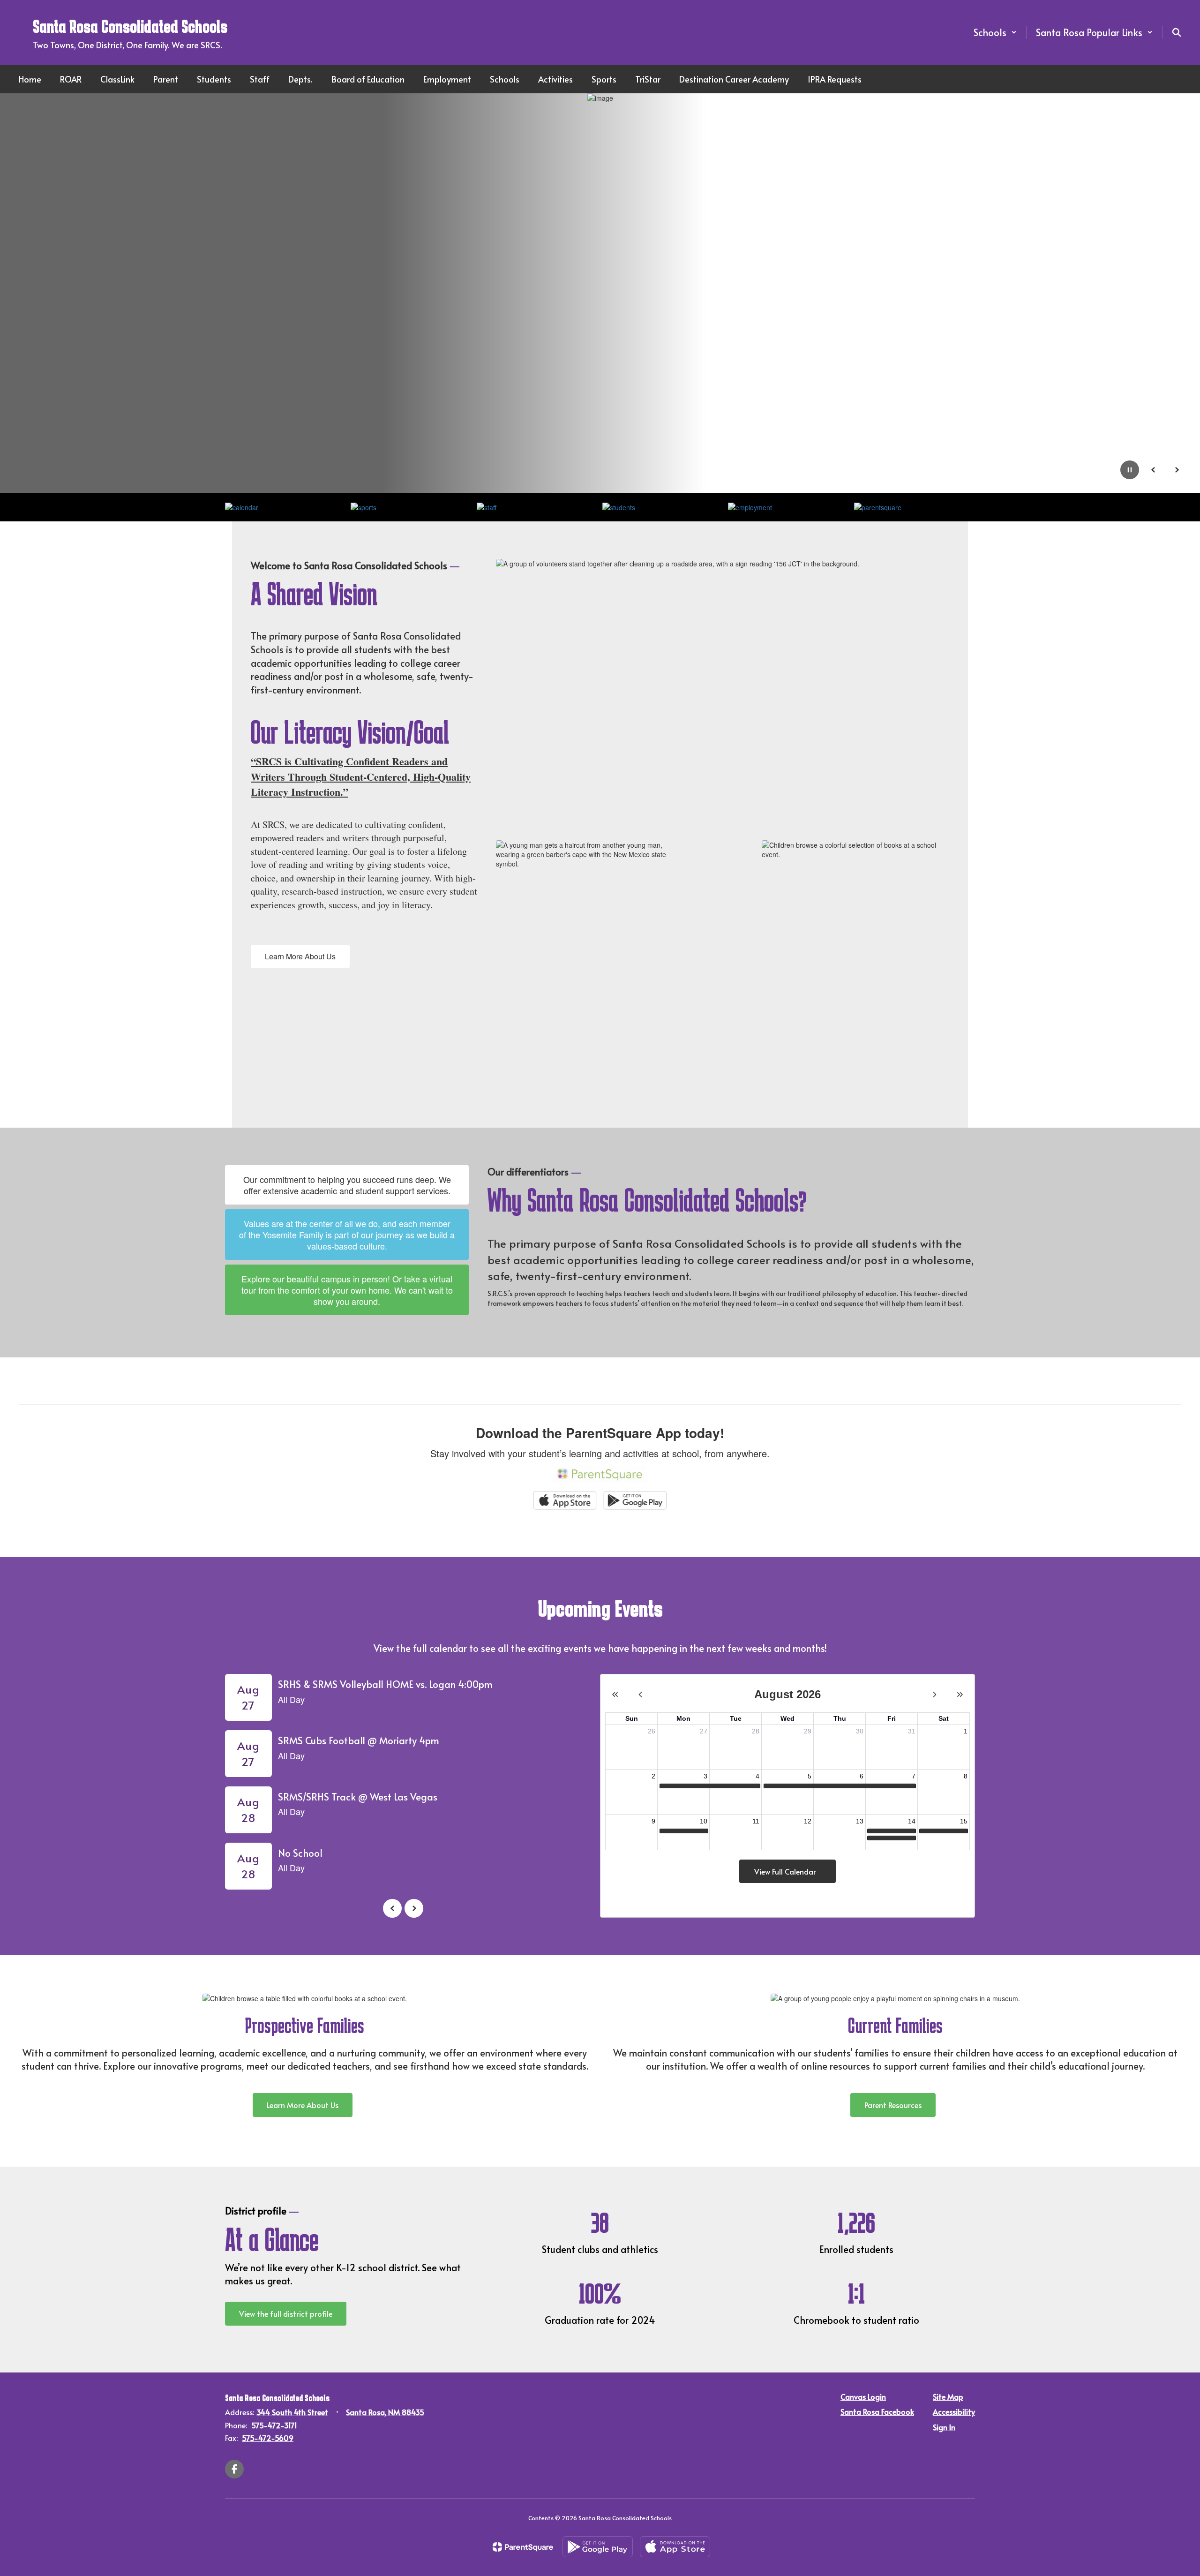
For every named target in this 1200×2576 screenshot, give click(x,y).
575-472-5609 (268, 2438)
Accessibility (954, 2411)
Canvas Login (863, 2396)
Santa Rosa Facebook (877, 2411)
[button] (995, 32)
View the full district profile (286, 2313)
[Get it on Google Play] (598, 2547)
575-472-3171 (274, 2425)
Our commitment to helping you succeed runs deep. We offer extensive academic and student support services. (347, 1185)
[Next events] (414, 1908)
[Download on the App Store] (675, 2547)
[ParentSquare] (523, 2547)
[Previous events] (392, 1908)
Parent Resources (893, 2105)
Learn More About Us (300, 956)
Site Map (948, 2396)
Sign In (944, 2427)
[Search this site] (1177, 32)
